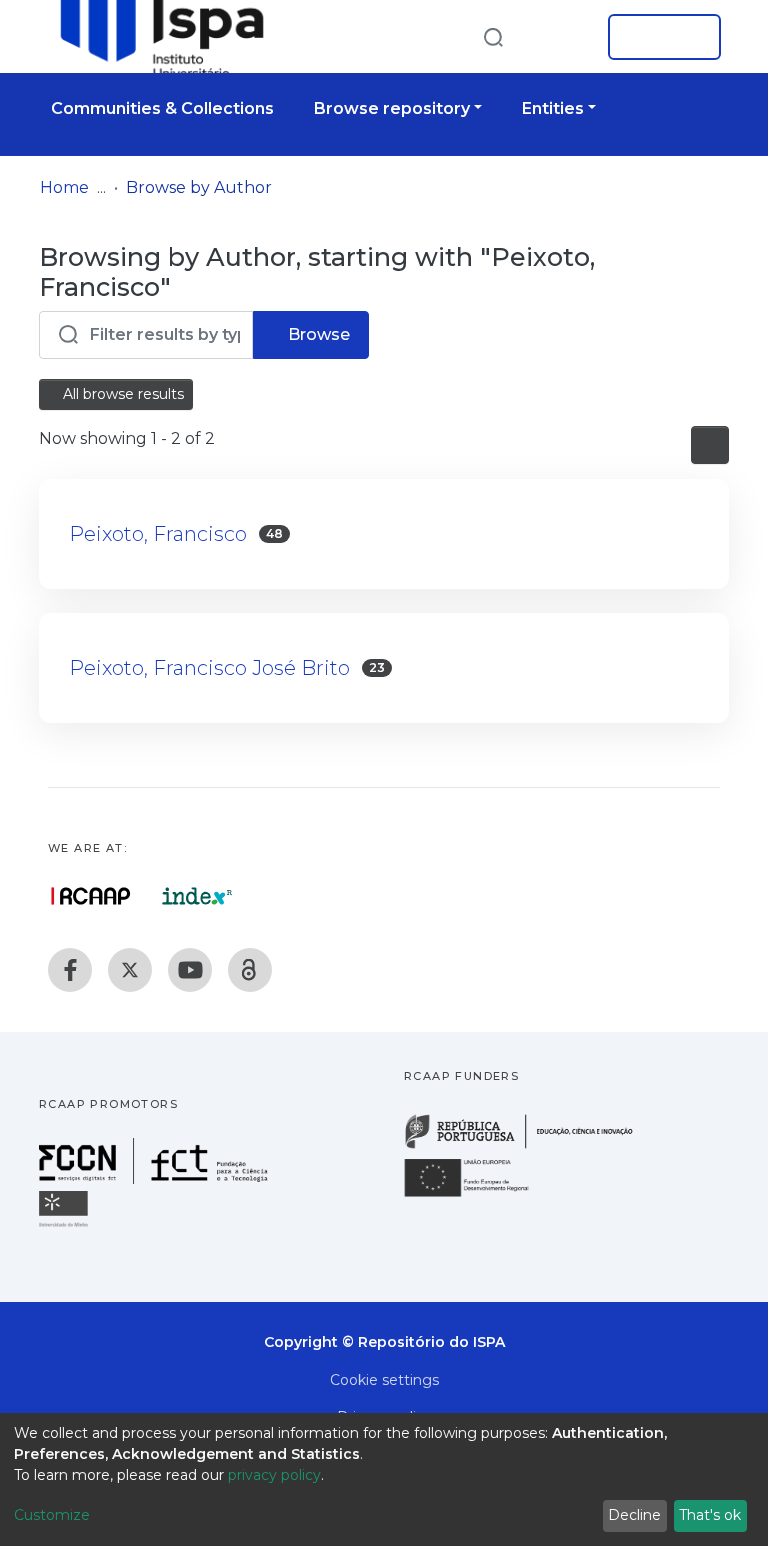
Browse (317, 334)
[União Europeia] (478, 1195)
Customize (52, 1515)
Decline (634, 1515)
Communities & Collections (162, 108)
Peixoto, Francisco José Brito (209, 668)
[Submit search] (493, 36)
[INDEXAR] (197, 896)
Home (64, 187)
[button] (562, 37)
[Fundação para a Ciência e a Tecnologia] (156, 1178)
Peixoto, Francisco (158, 534)
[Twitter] (130, 970)
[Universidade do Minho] (66, 1225)
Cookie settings (384, 1380)
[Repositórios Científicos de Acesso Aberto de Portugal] (91, 896)
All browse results (121, 394)
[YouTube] (190, 970)
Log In (658, 37)
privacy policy (274, 1475)
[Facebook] (70, 970)
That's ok (710, 1515)
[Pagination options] (710, 445)
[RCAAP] (250, 970)
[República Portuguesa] (529, 1146)
